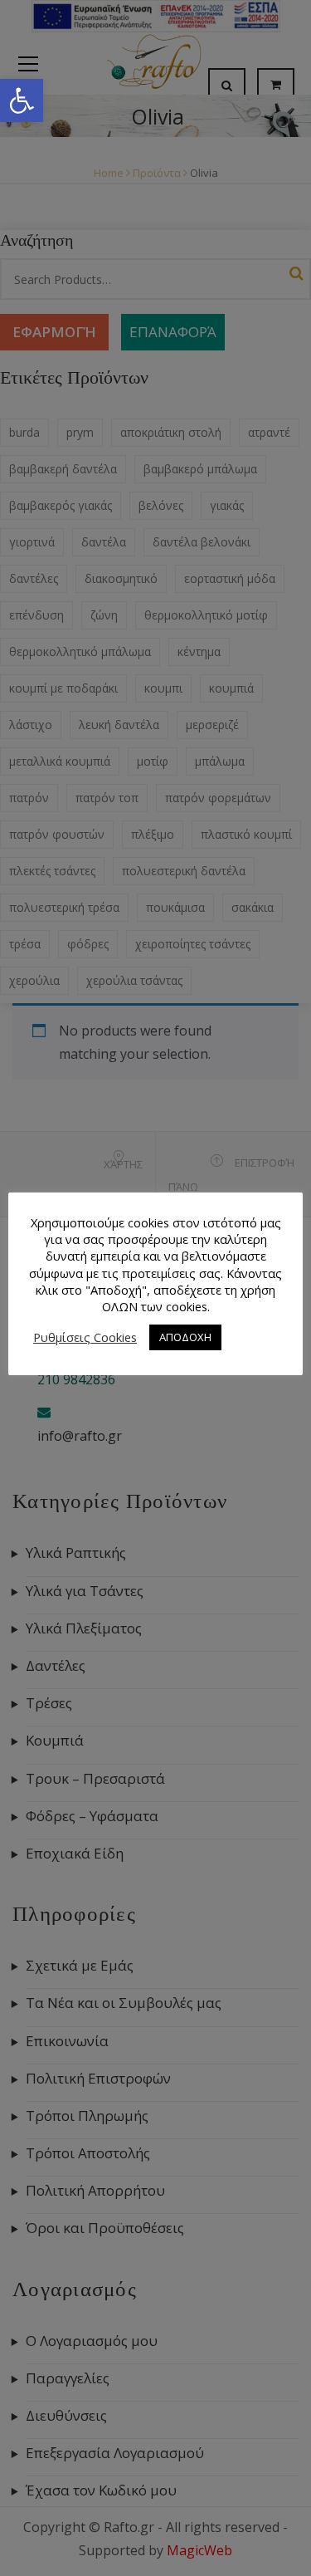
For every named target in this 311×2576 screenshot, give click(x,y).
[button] (22, 100)
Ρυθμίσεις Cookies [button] (85, 1337)
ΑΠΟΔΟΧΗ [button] (185, 1337)
